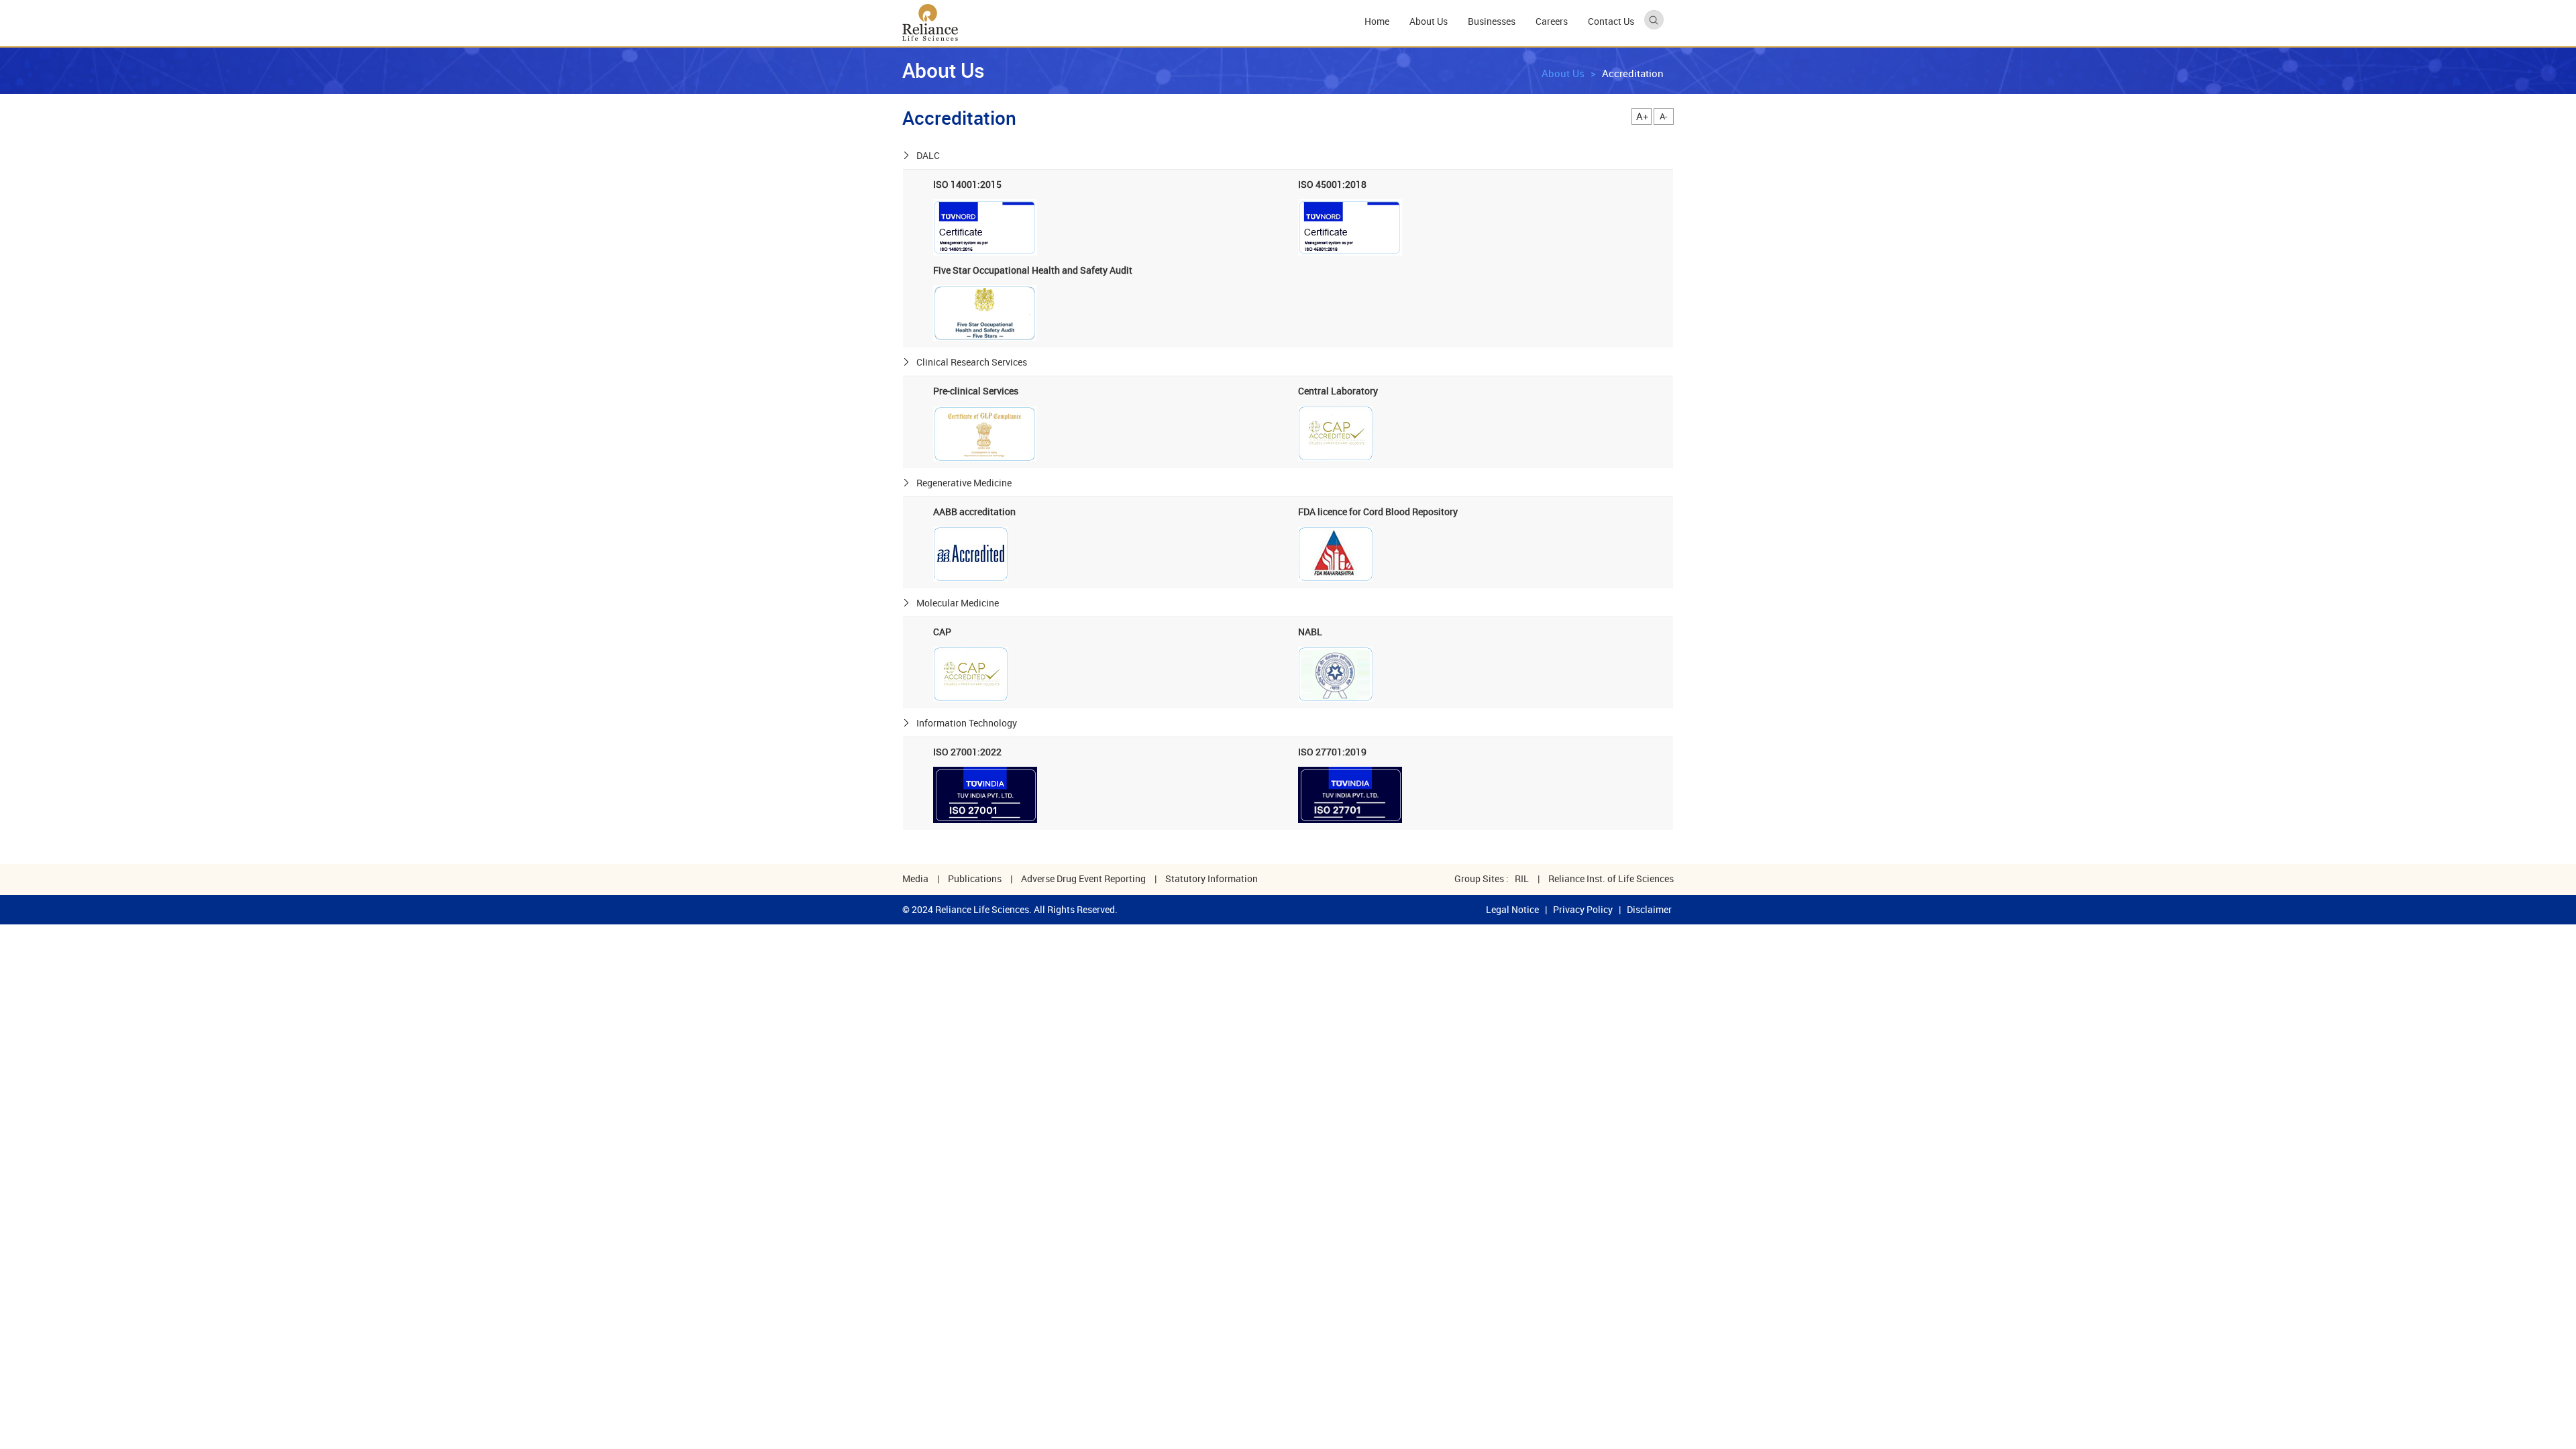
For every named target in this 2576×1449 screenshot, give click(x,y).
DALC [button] (928, 155)
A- (1664, 116)
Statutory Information (1212, 878)
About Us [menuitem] (1429, 21)
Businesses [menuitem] (1492, 21)
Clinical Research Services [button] (972, 362)
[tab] (1288, 156)
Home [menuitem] (1377, 21)
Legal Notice (1512, 909)
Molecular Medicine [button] (958, 603)
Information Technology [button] (967, 723)
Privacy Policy (1583, 909)
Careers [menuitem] (1552, 21)
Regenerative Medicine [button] (964, 483)
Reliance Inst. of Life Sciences (1611, 878)
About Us (1563, 73)
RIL (1522, 878)
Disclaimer (1649, 909)
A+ (1643, 116)
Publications (975, 878)
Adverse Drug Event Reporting (1083, 878)
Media (915, 878)
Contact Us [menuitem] (1611, 21)
